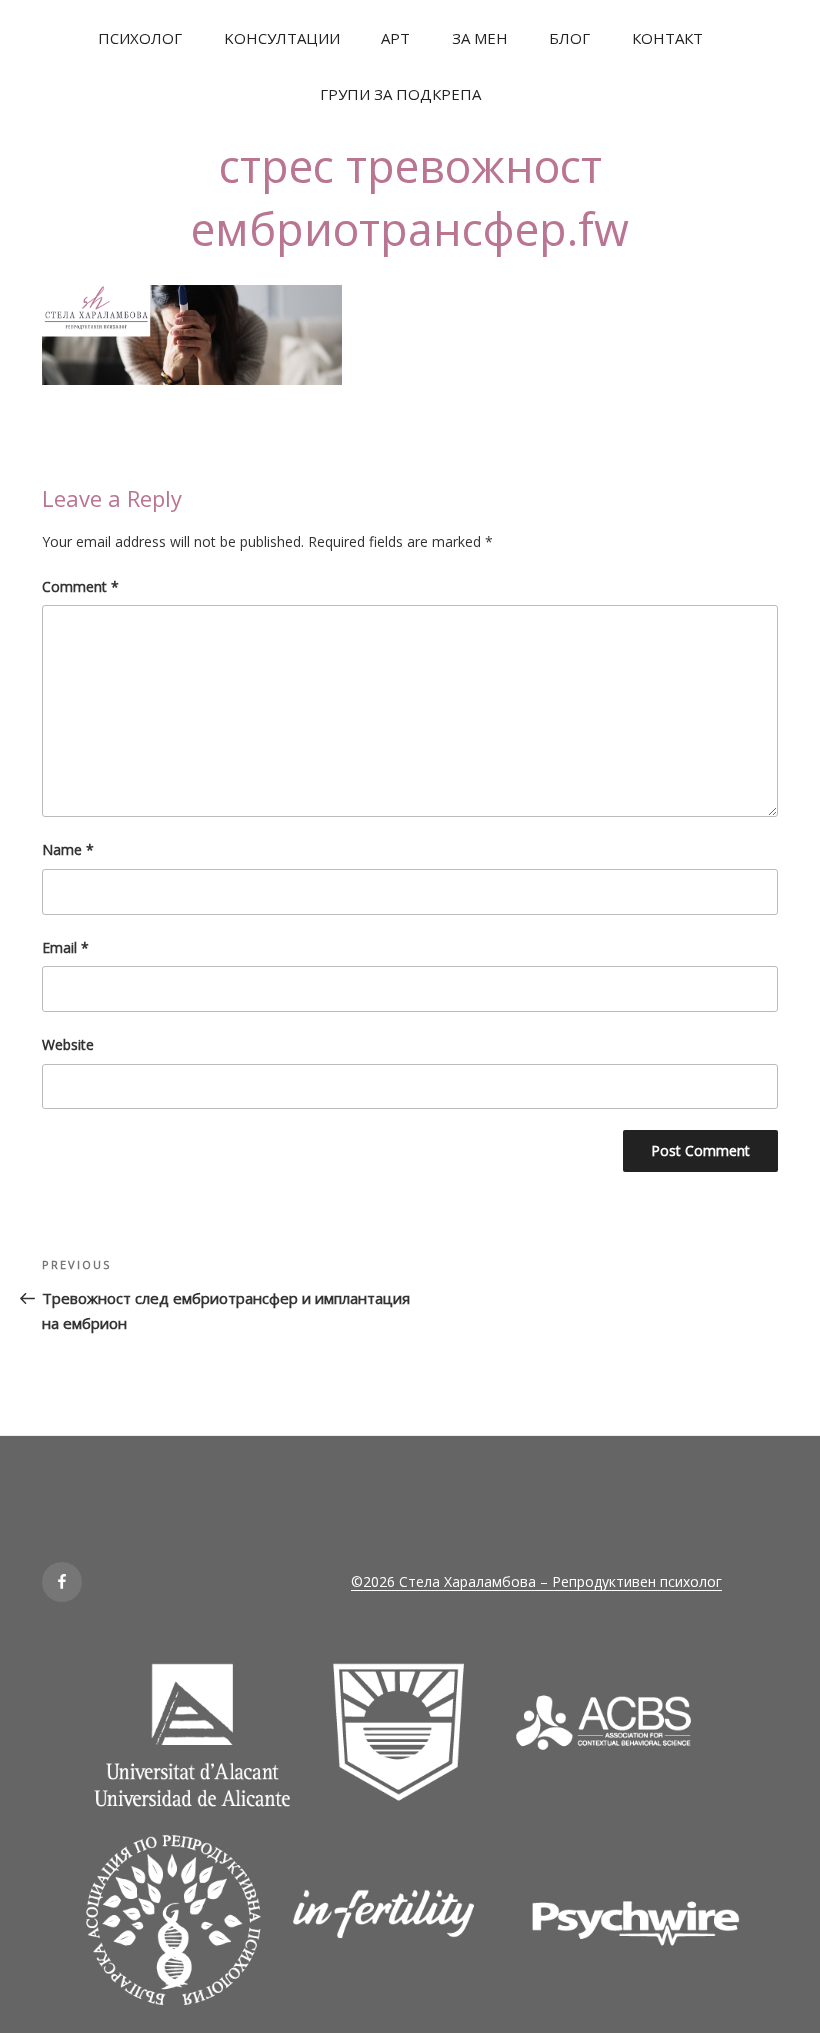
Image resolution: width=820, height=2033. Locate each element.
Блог (569, 38)
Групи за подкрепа (400, 94)
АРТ (395, 38)
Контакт (667, 38)
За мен (480, 38)
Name (68, 849)
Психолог (140, 38)
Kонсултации (282, 38)
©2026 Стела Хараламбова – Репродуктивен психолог (536, 1581)
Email (65, 947)
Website (68, 1044)
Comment (80, 586)
